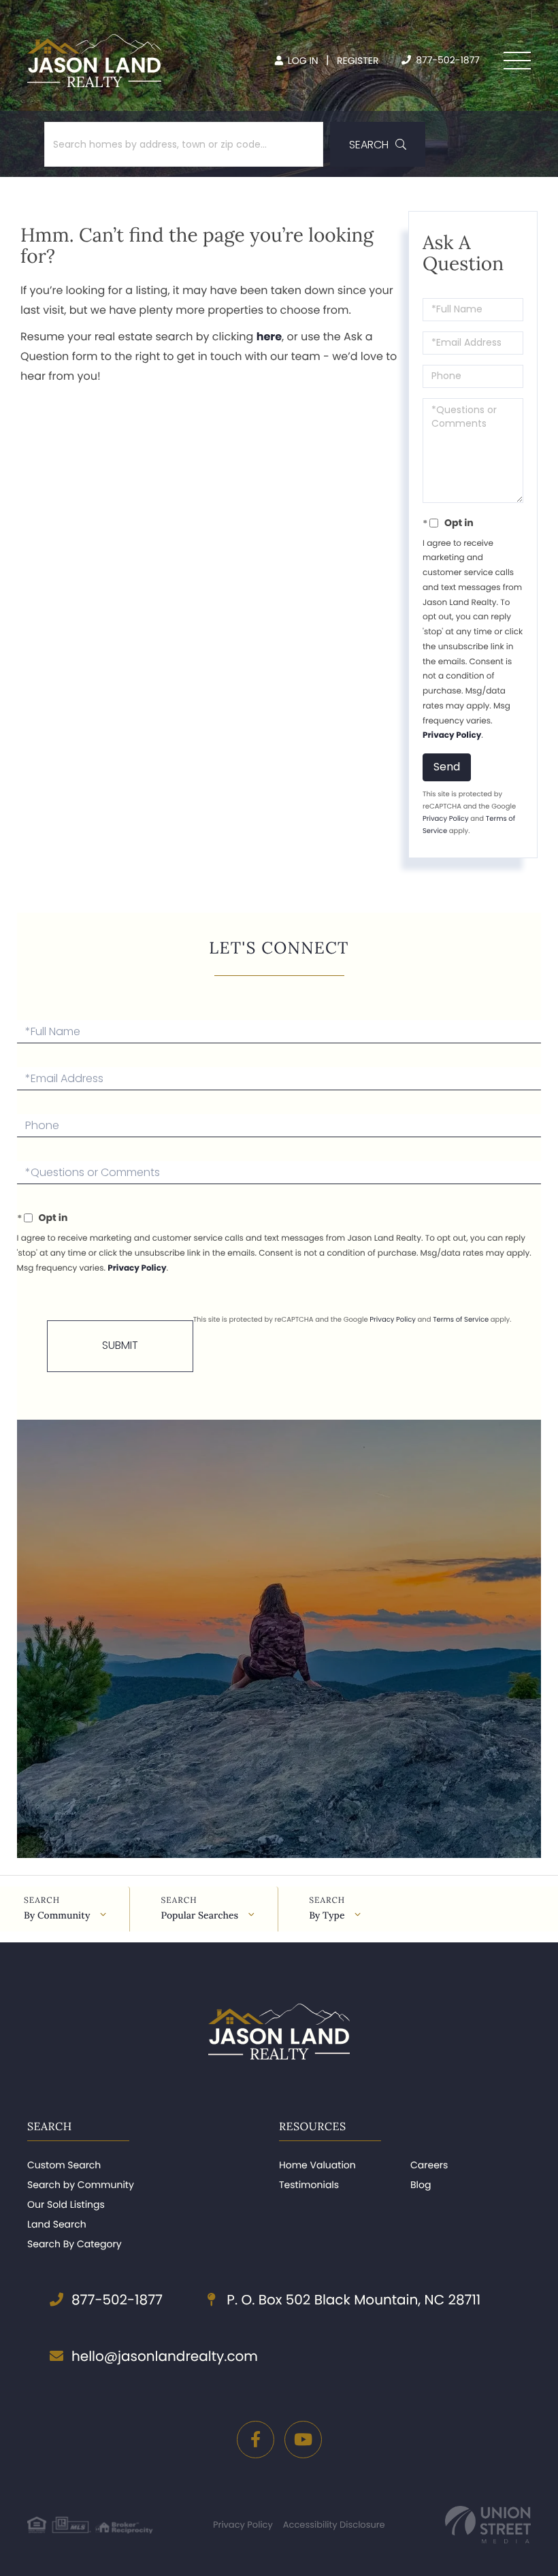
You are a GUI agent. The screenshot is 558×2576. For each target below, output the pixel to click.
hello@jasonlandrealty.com (165, 2356)
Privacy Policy (452, 735)
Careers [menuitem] (429, 2165)
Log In (302, 61)
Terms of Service (461, 1319)
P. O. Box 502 (352, 2300)
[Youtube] (303, 2440)
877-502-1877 (446, 60)
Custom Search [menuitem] (64, 2165)
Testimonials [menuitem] (309, 2185)
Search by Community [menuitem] (81, 2185)
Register (358, 61)
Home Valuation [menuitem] (317, 2165)
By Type (327, 1915)
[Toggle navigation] (517, 61)
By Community (57, 1915)
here (269, 337)
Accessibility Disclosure (334, 2525)
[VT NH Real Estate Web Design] (488, 2525)
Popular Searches (199, 1915)
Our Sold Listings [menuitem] (66, 2204)
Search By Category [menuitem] (75, 2244)
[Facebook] (256, 2440)
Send (447, 767)
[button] (378, 144)
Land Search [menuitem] (57, 2224)
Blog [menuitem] (421, 2185)
